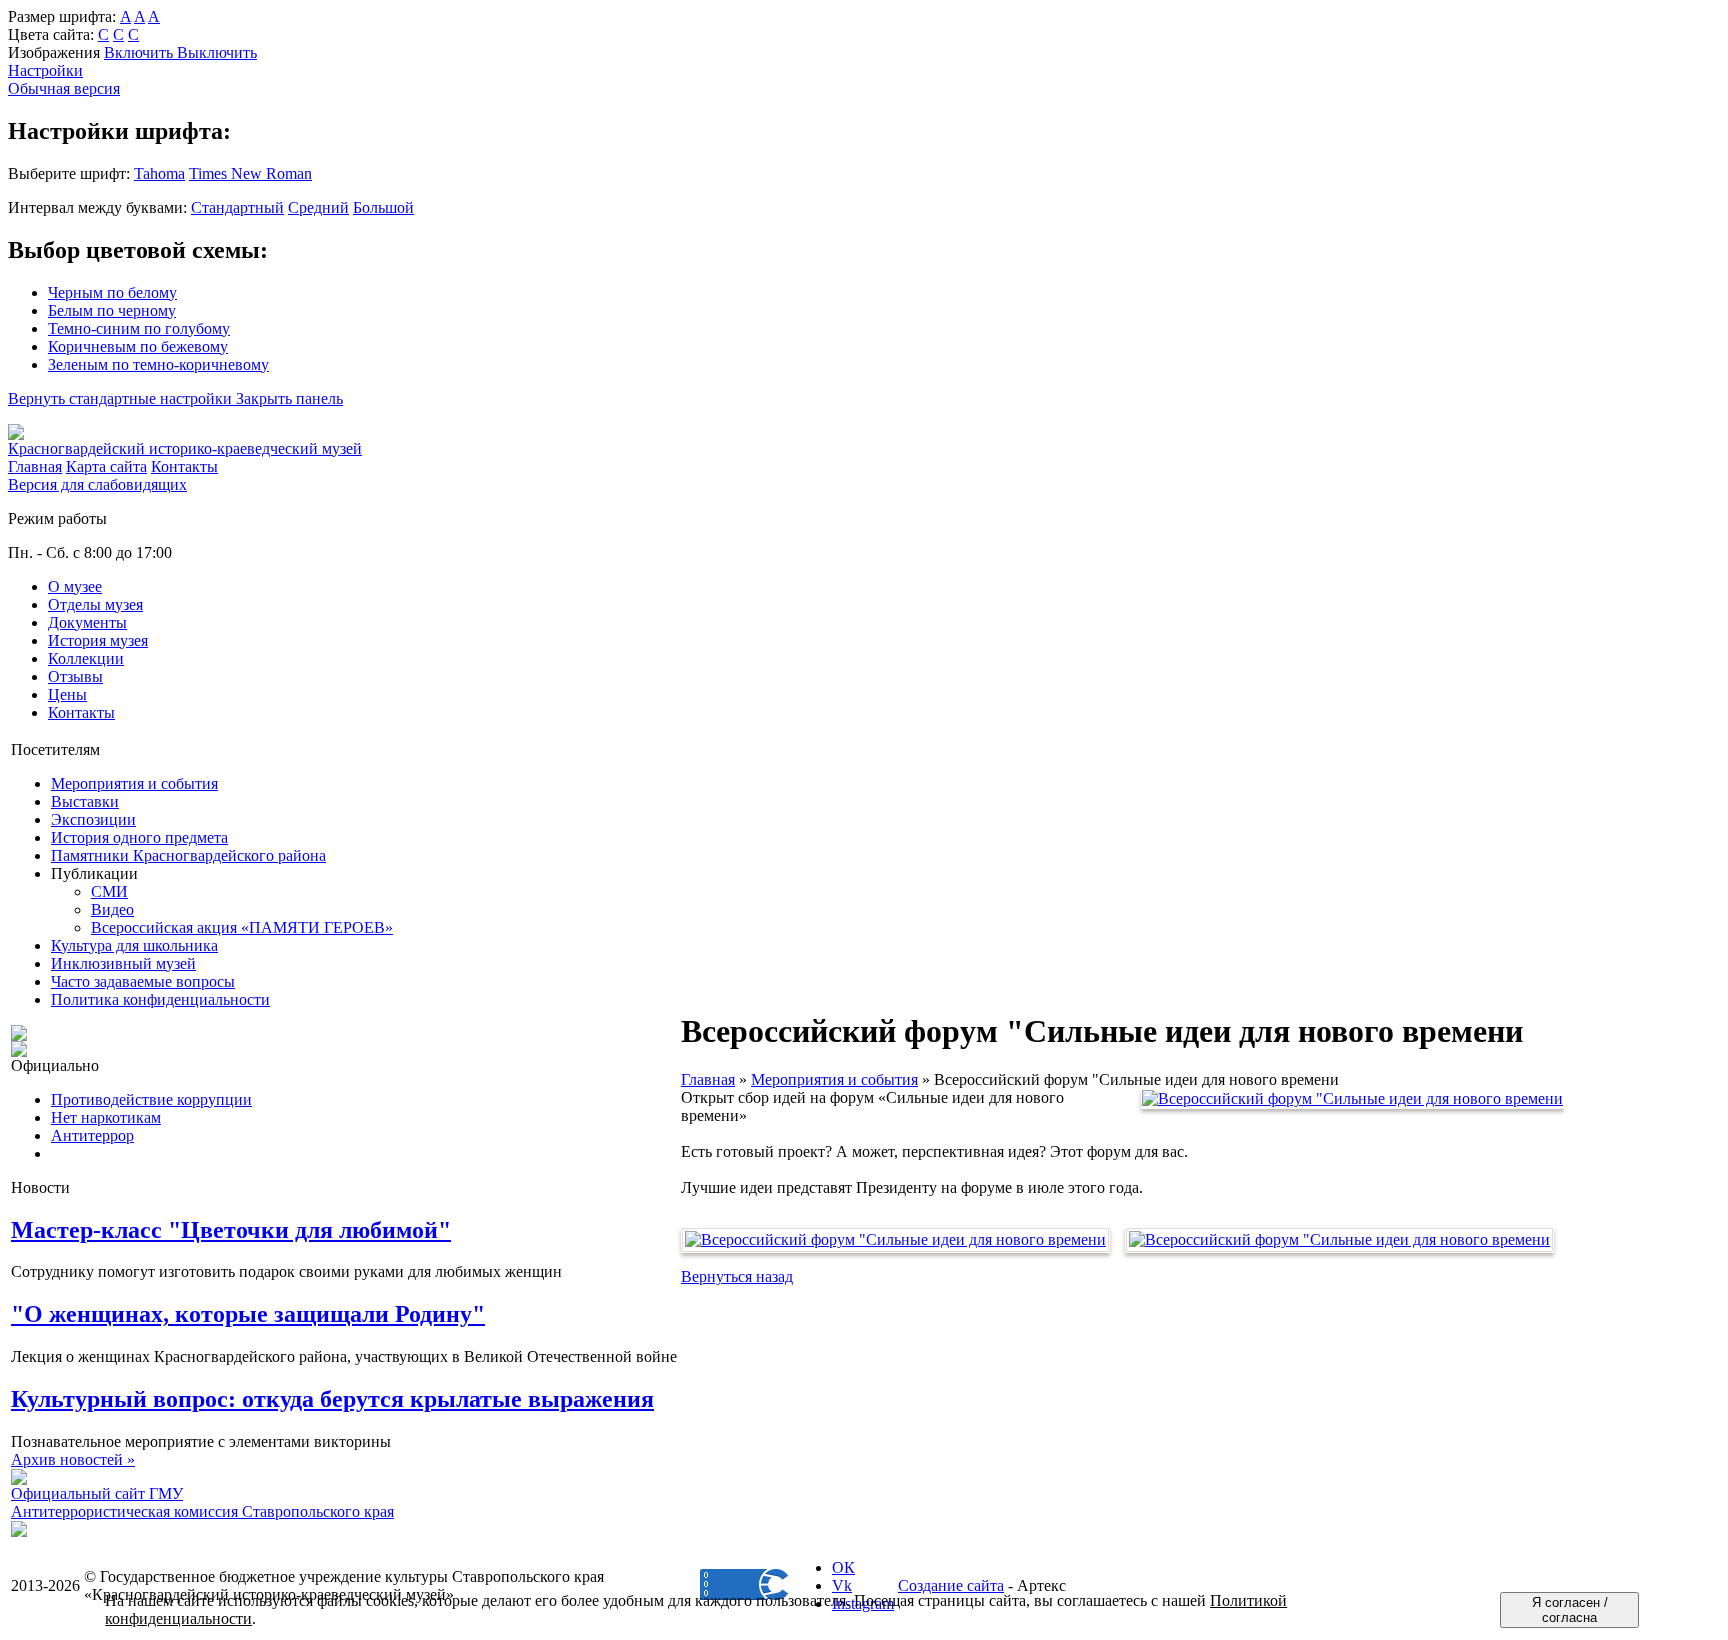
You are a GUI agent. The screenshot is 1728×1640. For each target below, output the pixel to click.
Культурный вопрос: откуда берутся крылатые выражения (332, 1399)
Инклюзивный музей (123, 963)
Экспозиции (93, 819)
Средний (318, 207)
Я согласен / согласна (1570, 1610)
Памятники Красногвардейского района (188, 855)
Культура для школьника (134, 945)
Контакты (81, 712)
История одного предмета (139, 837)
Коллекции (86, 658)
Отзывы (75, 676)
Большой (383, 207)
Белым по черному (112, 310)
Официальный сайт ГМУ (97, 1493)
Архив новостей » (73, 1459)
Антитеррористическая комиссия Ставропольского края (202, 1511)
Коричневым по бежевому (138, 346)
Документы (87, 622)
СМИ (109, 891)
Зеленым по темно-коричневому (158, 364)
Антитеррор (92, 1135)
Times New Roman (250, 173)
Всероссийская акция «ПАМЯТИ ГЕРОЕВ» (242, 927)
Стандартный (237, 207)
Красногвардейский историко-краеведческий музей (185, 448)
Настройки (45, 70)
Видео (112, 909)
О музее (75, 586)
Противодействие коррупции (151, 1099)
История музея (98, 640)
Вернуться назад (737, 1276)
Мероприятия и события (134, 783)
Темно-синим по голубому (139, 328)
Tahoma (159, 173)
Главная (708, 1079)
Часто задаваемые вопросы (143, 981)
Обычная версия (64, 88)
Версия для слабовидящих (97, 484)
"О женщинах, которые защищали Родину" (248, 1314)
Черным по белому (112, 292)
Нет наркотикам (106, 1117)
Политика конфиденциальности (160, 999)
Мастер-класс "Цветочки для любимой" (231, 1230)
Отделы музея (95, 604)
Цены (67, 694)
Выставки (85, 801)
